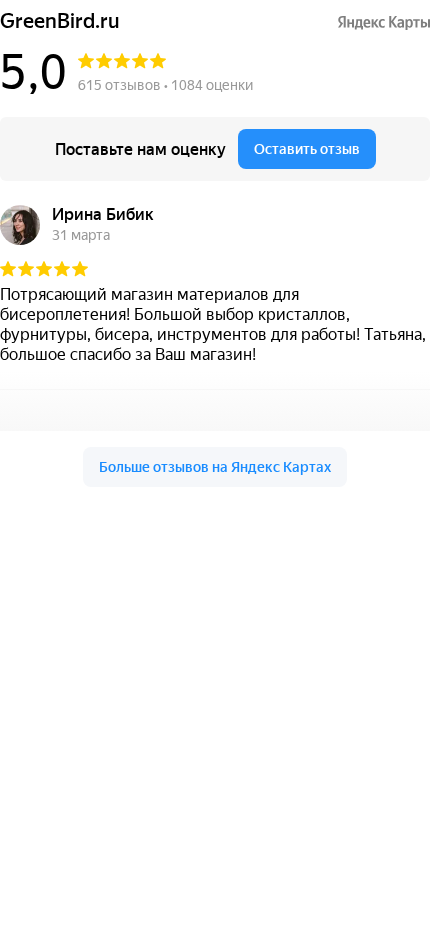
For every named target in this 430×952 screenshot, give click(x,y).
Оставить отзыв (307, 149)
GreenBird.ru (60, 21)
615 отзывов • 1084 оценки (165, 85)
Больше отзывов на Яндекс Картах (215, 467)
